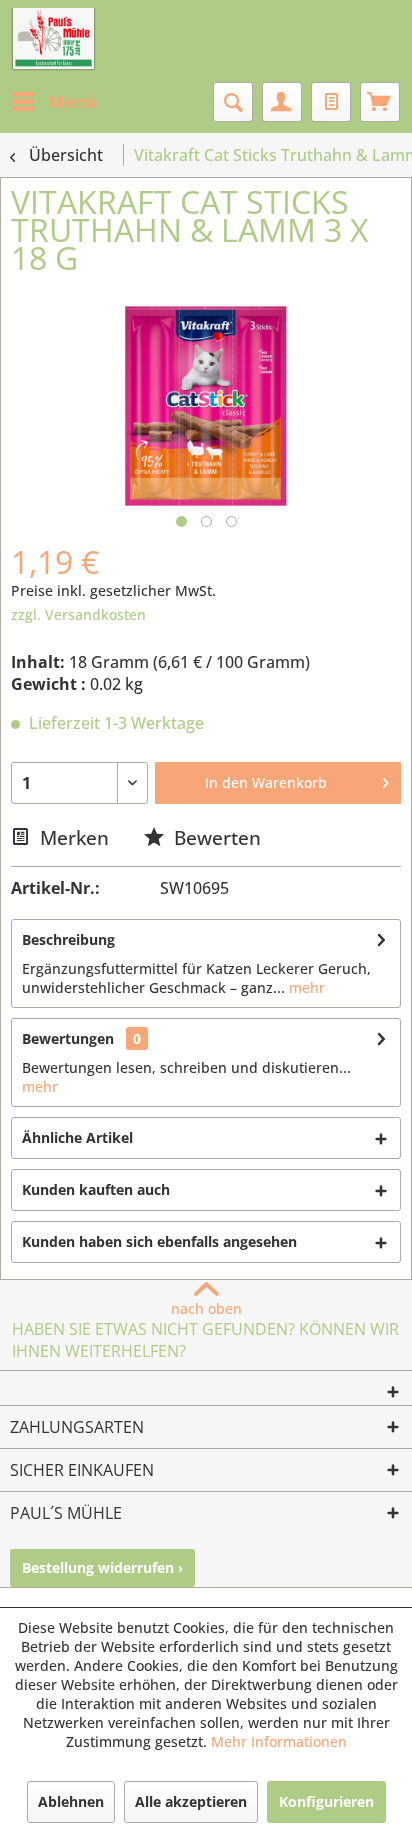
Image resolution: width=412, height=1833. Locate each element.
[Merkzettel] (331, 102)
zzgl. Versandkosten (78, 614)
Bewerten (215, 837)
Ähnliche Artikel (77, 1137)
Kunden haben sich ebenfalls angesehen (159, 1241)
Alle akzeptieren (191, 1801)
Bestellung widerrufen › (102, 1567)
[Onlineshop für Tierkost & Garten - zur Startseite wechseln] (53, 40)
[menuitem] (53, 102)
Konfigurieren (326, 1801)
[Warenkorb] (380, 102)
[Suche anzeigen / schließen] (233, 102)
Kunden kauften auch (96, 1189)
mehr (305, 987)
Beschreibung (68, 939)
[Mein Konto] (282, 102)
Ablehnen (71, 1801)
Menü (72, 101)
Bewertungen (68, 1038)
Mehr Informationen (279, 1741)
